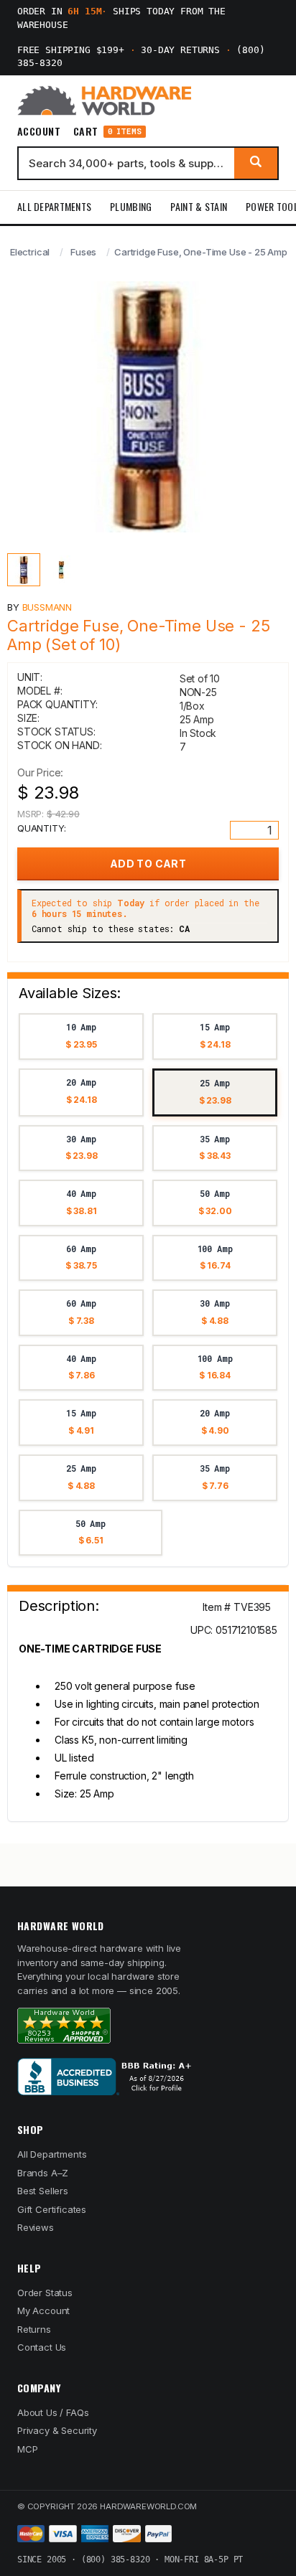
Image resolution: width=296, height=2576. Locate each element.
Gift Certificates (52, 2209)
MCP (28, 2449)
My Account (43, 2311)
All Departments (54, 206)
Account (39, 131)
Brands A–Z (43, 2173)
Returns (34, 2329)
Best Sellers (43, 2191)
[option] (81, 1036)
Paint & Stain (199, 206)
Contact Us (42, 2347)
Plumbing (131, 206)
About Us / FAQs (53, 2412)
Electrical (30, 252)
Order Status (45, 2293)
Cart (107, 132)
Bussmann (47, 607)
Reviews (36, 2227)
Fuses (83, 252)
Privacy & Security (57, 2430)
